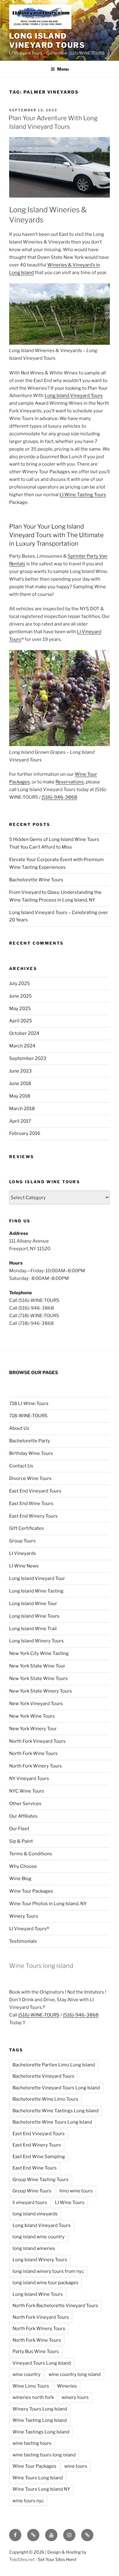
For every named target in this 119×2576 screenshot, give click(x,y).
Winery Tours (24, 1916)
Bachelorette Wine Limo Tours (45, 2099)
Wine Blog (20, 1879)
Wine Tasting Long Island (40, 2420)
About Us (19, 1428)
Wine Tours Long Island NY (41, 2489)
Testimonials (23, 1941)
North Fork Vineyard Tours (37, 1741)
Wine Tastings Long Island (41, 2432)
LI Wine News (24, 1566)
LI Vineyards (23, 1553)
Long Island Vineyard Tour (37, 1578)
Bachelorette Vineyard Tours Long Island (56, 2088)
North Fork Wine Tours (33, 1753)
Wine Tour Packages (31, 1891)
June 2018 (20, 1084)
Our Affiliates (23, 1816)
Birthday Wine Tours (31, 1453)
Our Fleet (19, 1829)
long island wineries (34, 2248)
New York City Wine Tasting (39, 1653)
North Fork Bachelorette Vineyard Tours (55, 2306)
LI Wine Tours (70, 2202)
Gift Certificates (27, 1528)
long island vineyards (35, 2214)
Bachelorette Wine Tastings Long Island (56, 2111)
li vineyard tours (30, 2202)
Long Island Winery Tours (36, 1641)
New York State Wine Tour (37, 1666)
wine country (27, 2374)
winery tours (75, 2397)
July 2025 (20, 983)
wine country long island (75, 2374)
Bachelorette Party (30, 1441)
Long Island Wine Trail (33, 1629)
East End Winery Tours (33, 1516)
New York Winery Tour (33, 1729)
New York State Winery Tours (41, 1691)
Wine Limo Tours (31, 2386)
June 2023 (20, 1071)
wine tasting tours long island (44, 2455)
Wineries (67, 2386)
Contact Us (21, 1466)
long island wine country (39, 2237)
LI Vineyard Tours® (29, 1929)
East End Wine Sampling (39, 2157)
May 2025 (20, 1009)
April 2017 (20, 1121)
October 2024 (24, 1033)
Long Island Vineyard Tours (47, 41)
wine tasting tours (32, 2443)
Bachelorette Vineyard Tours (43, 2076)
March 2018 (22, 1109)
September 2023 (28, 1058)
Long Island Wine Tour (33, 1604)
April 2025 (21, 1021)
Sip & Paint (21, 1841)
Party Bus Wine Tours (36, 2351)
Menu (63, 69)
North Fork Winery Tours (36, 1766)
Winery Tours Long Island (40, 2409)
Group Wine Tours (32, 2191)
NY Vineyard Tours (29, 1779)
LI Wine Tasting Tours (83, 495)
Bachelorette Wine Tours (36, 880)
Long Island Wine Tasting (36, 1591)
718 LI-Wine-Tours (29, 1403)
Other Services (25, 1804)
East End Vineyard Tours (35, 1491)
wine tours (76, 2466)
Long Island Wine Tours (34, 1616)
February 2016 (25, 1133)
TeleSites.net (22, 2559)
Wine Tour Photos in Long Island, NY (48, 1904)
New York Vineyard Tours (36, 1704)
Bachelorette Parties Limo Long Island (54, 2065)
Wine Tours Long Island (38, 2478)
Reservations (70, 782)
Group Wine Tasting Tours (41, 2180)
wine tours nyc (28, 2501)
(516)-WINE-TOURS (39, 2015)
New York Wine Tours (32, 1716)
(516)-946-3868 (59, 797)
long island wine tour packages (45, 2283)
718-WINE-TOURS (28, 1416)
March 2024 (22, 1046)
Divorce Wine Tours (30, 1478)
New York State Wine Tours (38, 1678)
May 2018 (20, 1096)
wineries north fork (33, 2397)
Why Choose (23, 1866)
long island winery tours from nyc (48, 2271)
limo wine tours (76, 2191)
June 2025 (20, 996)
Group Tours (22, 1541)
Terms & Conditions (31, 1854)
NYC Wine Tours (27, 1791)
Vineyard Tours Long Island (42, 2363)
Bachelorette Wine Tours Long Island (52, 2122)
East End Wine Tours (31, 1504)
